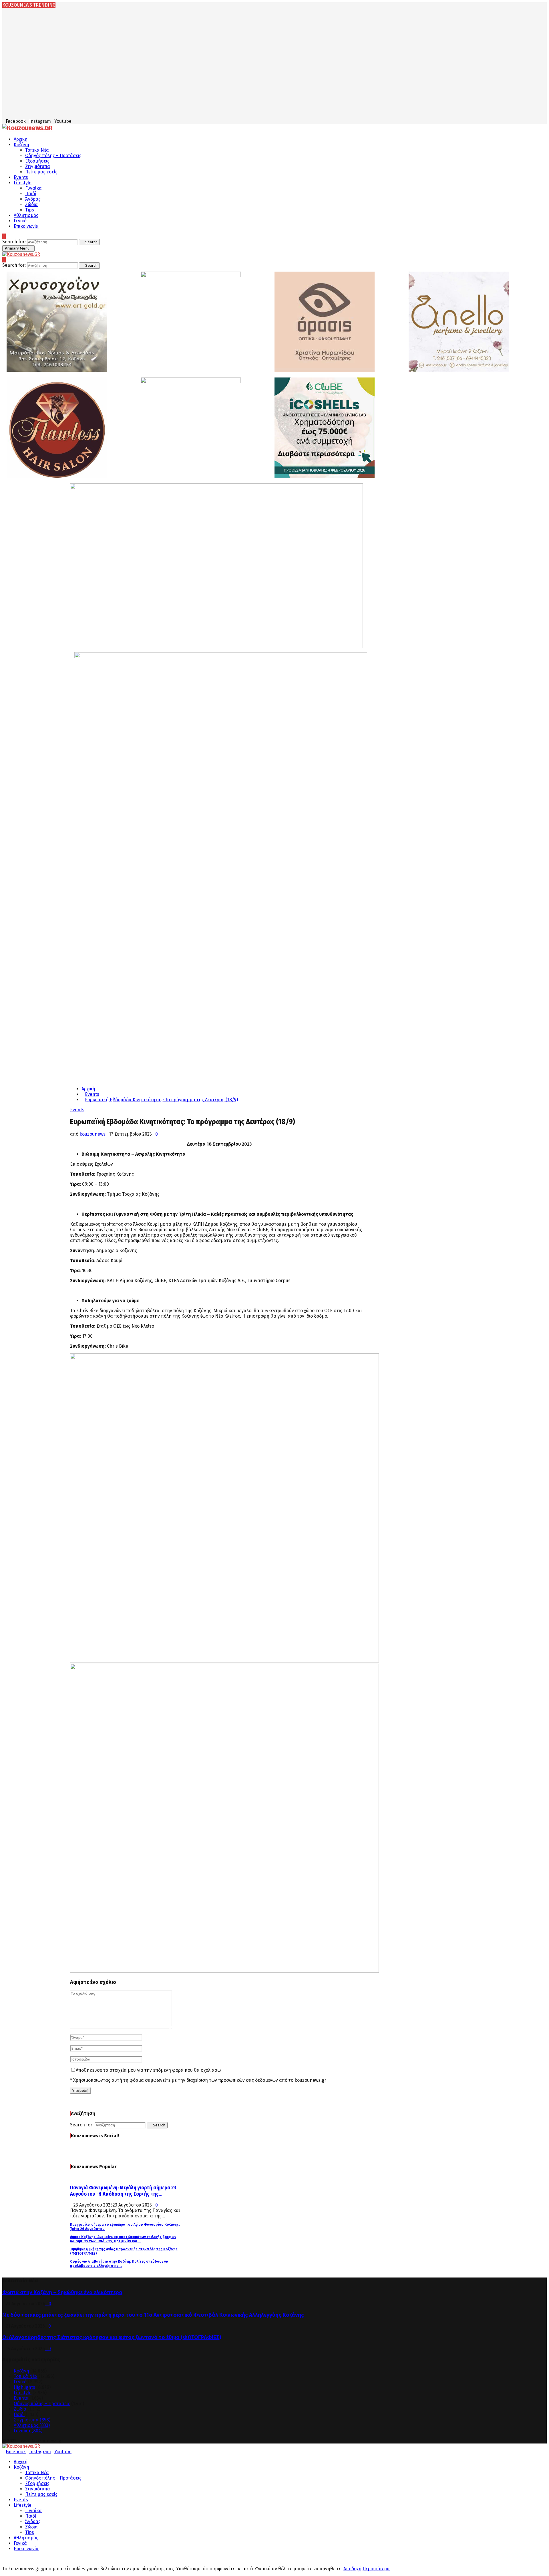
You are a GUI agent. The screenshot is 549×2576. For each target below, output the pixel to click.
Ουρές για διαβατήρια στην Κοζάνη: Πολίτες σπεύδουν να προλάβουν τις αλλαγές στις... (119, 2263)
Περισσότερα (376, 2569)
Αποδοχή (352, 2569)
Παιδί (31, 194)
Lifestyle (23, 183)
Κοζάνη (21, 145)
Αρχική (21, 139)
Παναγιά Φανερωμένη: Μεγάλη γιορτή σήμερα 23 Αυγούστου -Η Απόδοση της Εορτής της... (123, 2191)
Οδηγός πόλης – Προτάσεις (53, 156)
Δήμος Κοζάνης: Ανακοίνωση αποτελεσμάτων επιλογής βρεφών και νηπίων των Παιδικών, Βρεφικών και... (123, 2239)
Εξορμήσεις (37, 161)
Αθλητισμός (26, 215)
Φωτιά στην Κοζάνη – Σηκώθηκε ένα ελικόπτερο (62, 2292)
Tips (30, 210)
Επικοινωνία (26, 226)
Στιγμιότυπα (38, 166)
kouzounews (93, 1134)
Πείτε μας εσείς (41, 172)
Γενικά (20, 221)
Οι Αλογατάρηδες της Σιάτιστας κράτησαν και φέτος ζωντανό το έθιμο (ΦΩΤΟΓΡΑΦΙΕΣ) (112, 2337)
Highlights (24, 2387)
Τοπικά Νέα (37, 150)
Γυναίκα (33, 188)
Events (21, 177)
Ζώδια (31, 204)
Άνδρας (33, 199)
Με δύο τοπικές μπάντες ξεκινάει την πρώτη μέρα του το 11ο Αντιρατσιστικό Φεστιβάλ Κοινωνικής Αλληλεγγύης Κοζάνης (153, 2315)
